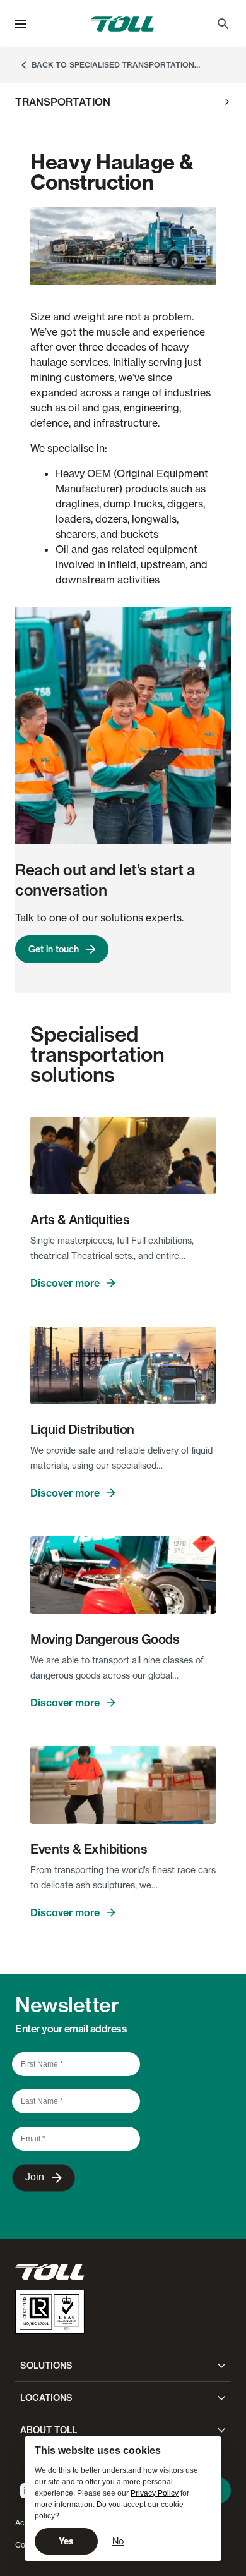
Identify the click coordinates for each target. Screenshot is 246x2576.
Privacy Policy (155, 2493)
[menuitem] (223, 24)
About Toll (49, 2430)
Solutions (46, 2366)
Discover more (65, 1283)
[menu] (21, 24)
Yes (66, 2541)
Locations (46, 2398)
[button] (21, 24)
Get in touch (54, 949)
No (118, 2541)
